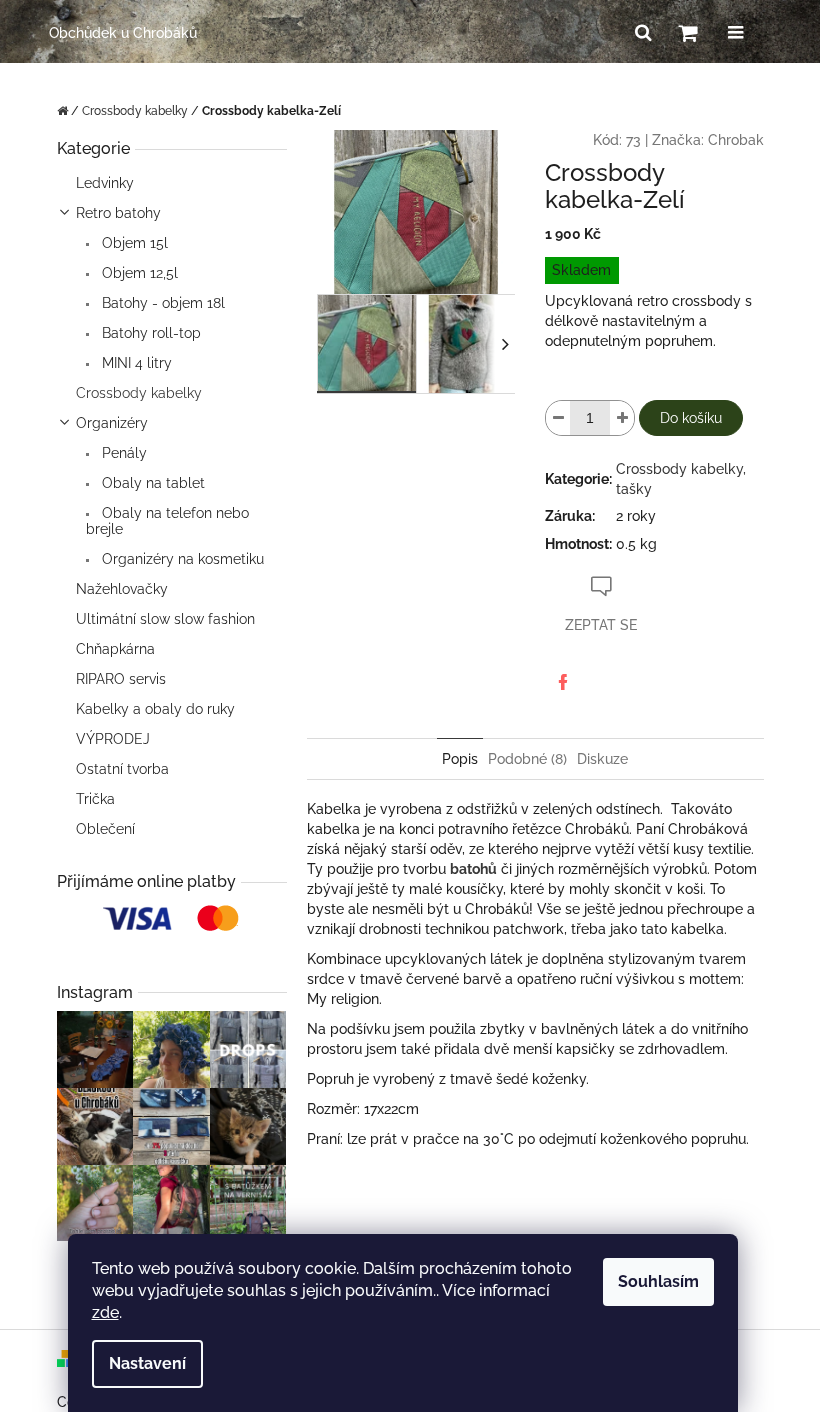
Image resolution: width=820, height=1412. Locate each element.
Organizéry (112, 423)
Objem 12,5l (138, 273)
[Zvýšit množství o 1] (622, 418)
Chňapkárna (115, 649)
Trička (95, 799)
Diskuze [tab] (602, 759)
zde (105, 1312)
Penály (122, 453)
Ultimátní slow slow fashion (165, 619)
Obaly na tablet (151, 483)
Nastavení (147, 1363)
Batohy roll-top (149, 333)
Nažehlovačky (122, 589)
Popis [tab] (460, 759)
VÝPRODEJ (113, 739)
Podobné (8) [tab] (527, 759)
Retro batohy (118, 213)
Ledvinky (105, 183)
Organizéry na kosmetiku (181, 559)
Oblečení (105, 829)
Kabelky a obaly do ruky (155, 709)
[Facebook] (563, 682)
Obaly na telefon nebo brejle (167, 521)
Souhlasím (658, 1281)
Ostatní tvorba (122, 769)
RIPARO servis (121, 679)
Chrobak (736, 140)
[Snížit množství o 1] (558, 418)
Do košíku (691, 418)
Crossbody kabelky (139, 393)
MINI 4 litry (135, 363)
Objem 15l (133, 243)
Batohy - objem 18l (161, 303)
